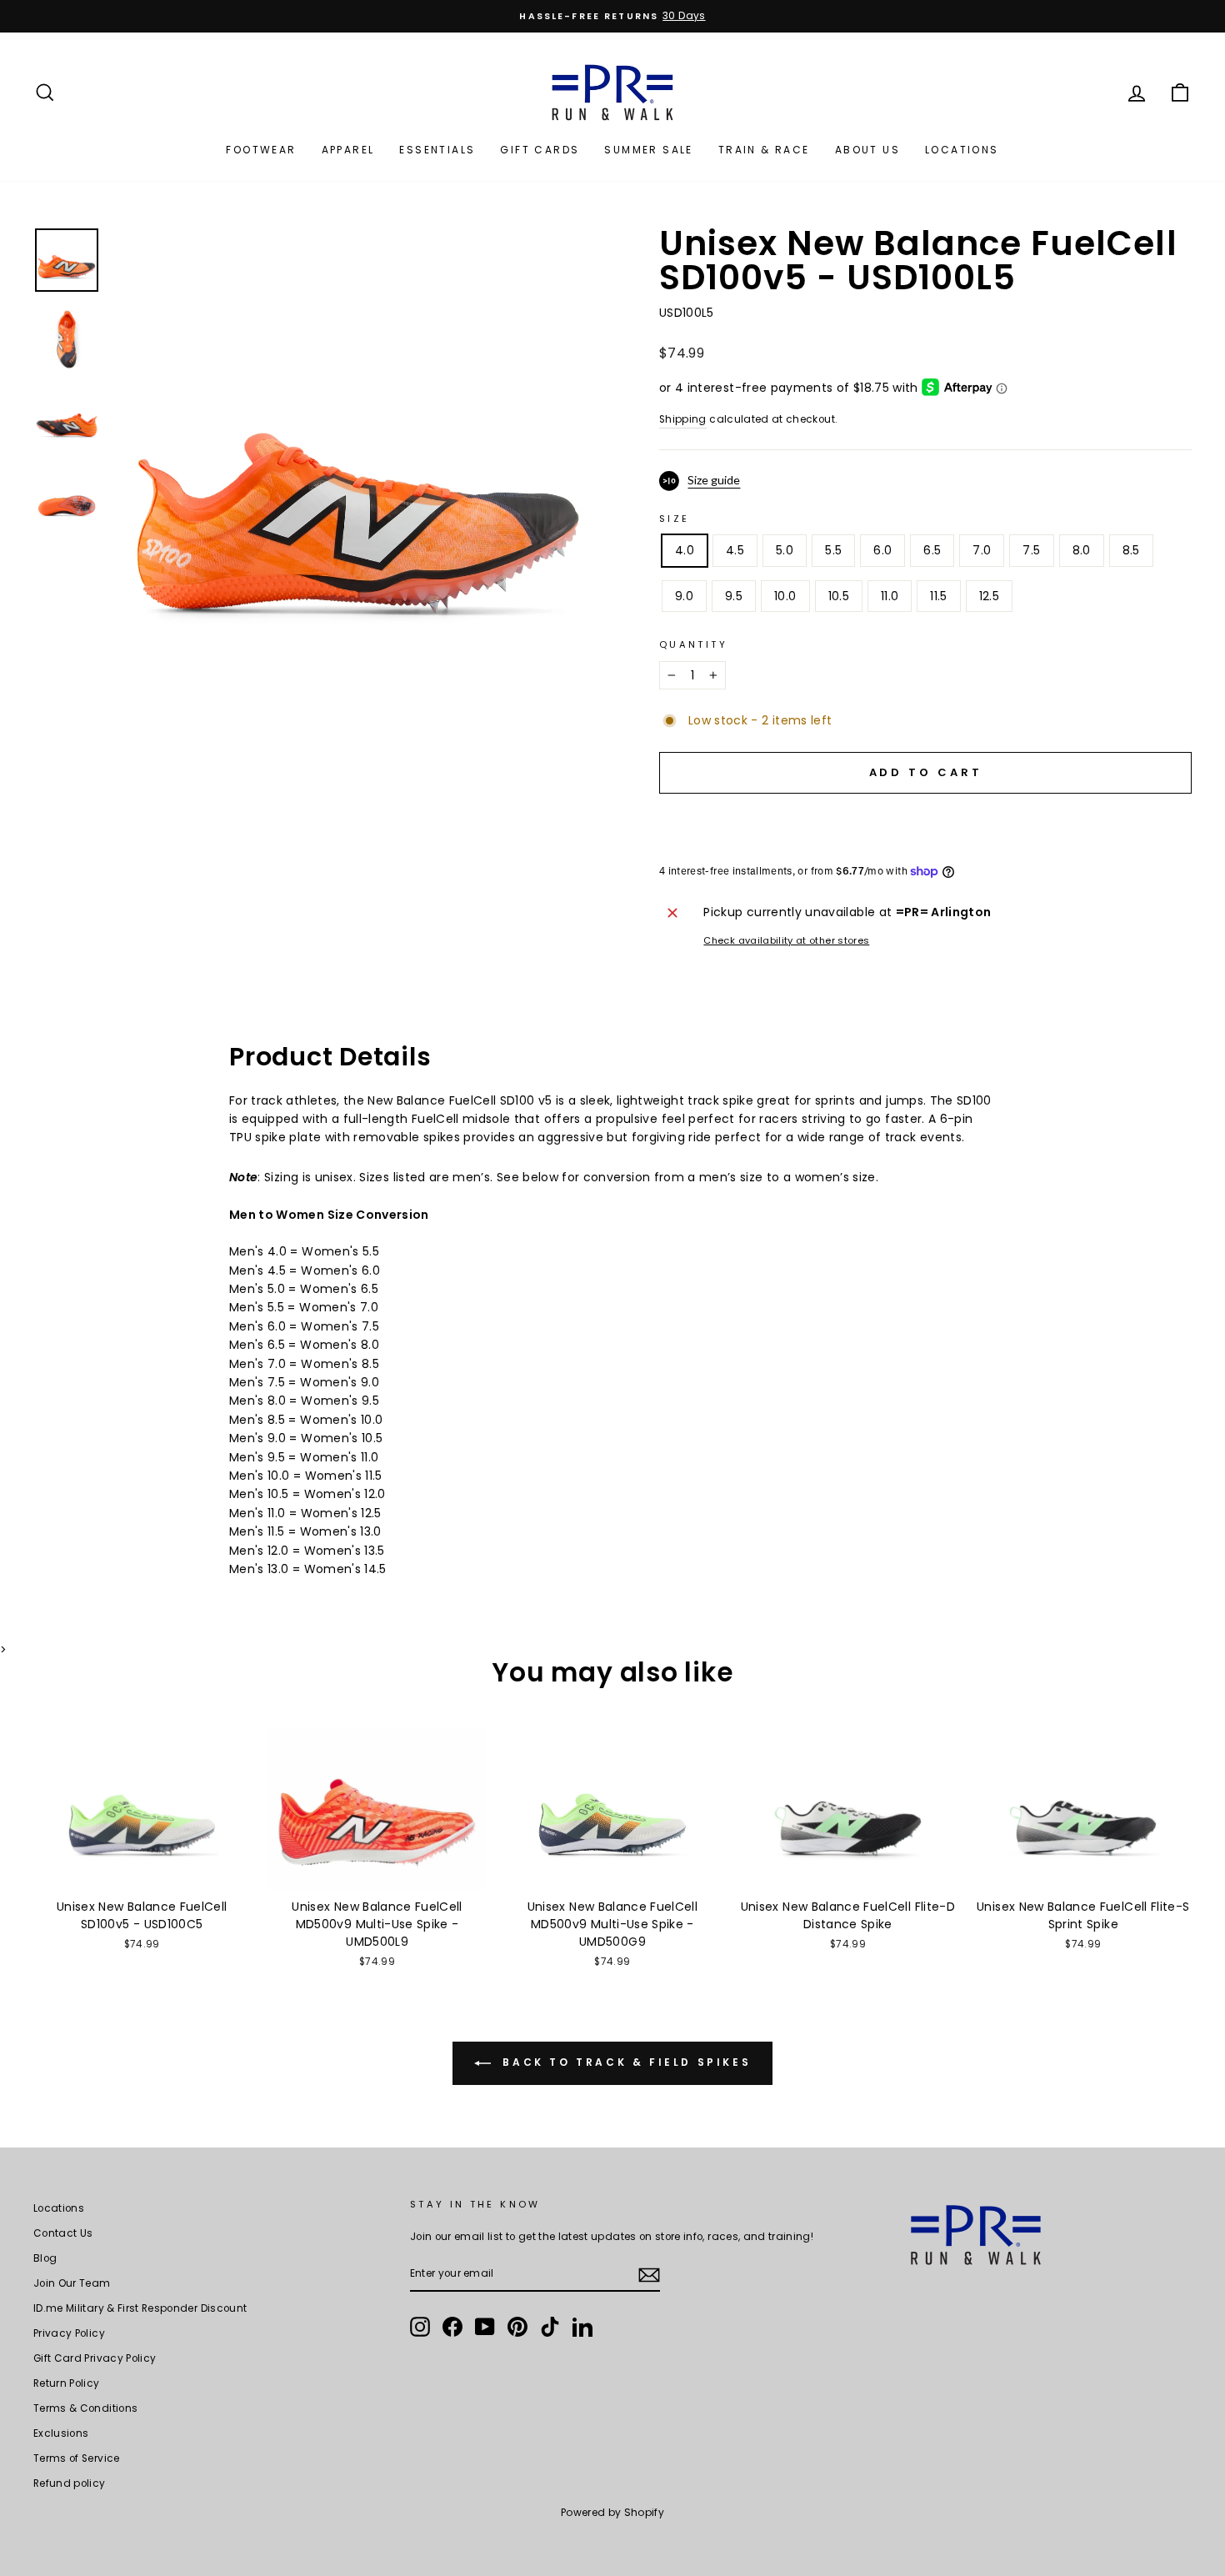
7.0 (982, 550)
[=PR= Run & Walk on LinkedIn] (582, 2327)
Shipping (683, 419)
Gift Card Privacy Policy (95, 2358)
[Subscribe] (649, 2274)
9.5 (734, 596)
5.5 (833, 550)
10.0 (785, 596)
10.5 (839, 596)
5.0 (785, 550)
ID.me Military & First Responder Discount (140, 2308)
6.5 (932, 550)
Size (674, 519)
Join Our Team (72, 2283)
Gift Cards (540, 150)
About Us (867, 150)
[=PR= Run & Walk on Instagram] (420, 2327)
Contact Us (63, 2233)
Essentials (437, 150)
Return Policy (67, 2383)
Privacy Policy (69, 2333)
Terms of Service (77, 2458)
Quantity (693, 644)
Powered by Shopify (612, 2512)
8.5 (1131, 550)
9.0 (684, 596)
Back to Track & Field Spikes (624, 2062)
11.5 (938, 596)
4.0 (685, 550)
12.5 (989, 596)
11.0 (890, 596)
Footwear (261, 150)
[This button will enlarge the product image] (358, 472)
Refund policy (70, 2483)
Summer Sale (648, 150)
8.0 (1082, 550)
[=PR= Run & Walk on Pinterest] (517, 2327)
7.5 (1031, 550)
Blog (45, 2258)
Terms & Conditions (85, 2408)
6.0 (882, 550)
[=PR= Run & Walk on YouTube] (485, 2327)
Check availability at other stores (786, 940)
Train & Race (764, 150)
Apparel (348, 150)
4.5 (735, 550)
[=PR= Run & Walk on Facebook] (452, 2327)
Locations (962, 150)
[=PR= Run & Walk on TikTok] (550, 2327)
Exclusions (61, 2433)
